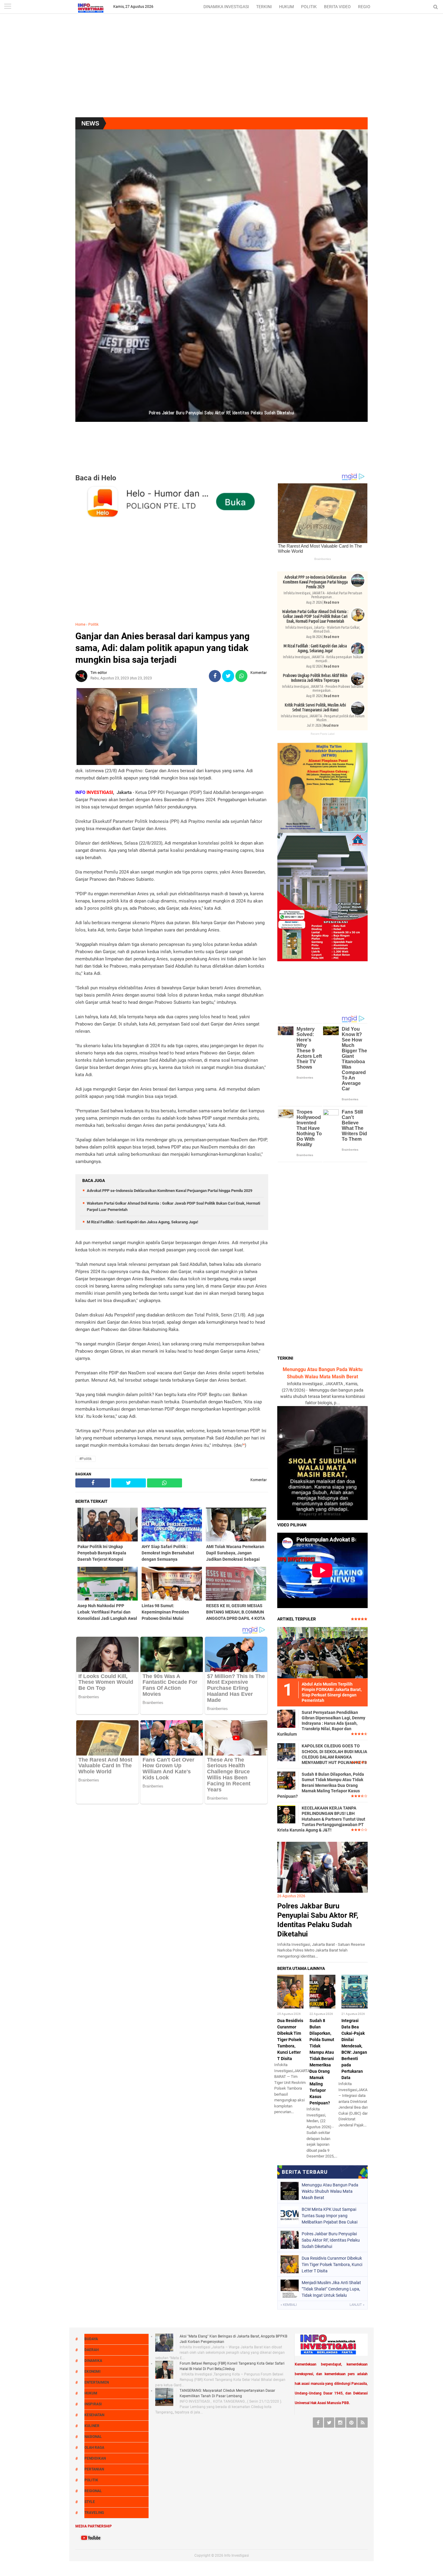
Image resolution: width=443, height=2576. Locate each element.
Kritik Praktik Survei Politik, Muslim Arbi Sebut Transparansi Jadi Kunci (315, 707)
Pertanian (94, 2469)
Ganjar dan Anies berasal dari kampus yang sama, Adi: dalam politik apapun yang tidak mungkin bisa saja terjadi (162, 648)
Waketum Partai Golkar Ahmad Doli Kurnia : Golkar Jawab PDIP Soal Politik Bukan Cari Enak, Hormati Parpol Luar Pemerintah (315, 616)
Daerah (91, 2350)
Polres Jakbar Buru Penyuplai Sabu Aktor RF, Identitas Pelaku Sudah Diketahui (331, 2240)
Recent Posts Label (323, 734)
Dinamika (93, 2361)
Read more (332, 602)
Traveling (94, 2513)
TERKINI (264, 7)
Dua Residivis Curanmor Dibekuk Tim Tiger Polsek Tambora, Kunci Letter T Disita (290, 2040)
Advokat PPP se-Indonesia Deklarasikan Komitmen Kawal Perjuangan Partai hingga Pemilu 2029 (170, 1191)
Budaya (91, 2339)
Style (90, 2502)
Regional (93, 2491)
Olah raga (94, 2448)
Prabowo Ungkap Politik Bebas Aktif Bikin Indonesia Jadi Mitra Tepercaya (315, 678)
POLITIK (309, 7)
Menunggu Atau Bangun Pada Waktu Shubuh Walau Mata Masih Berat (330, 2191)
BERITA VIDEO (337, 7)
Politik (93, 624)
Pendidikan (95, 2458)
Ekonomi (93, 2372)
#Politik (85, 1459)
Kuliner (92, 2426)
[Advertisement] (222, 69)
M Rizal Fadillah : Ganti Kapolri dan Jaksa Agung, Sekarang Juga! (143, 1222)
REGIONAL (368, 7)
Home (80, 624)
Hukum (91, 2393)
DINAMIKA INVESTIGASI (226, 7)
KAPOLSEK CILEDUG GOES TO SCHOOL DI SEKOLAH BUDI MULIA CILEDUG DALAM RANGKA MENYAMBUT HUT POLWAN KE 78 (334, 1754)
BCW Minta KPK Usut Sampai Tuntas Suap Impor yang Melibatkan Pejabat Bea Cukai (330, 2216)
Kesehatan (94, 2415)
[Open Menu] (8, 7)
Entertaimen (97, 2382)
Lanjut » (357, 2305)
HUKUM (286, 7)
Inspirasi (93, 2404)
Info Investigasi (237, 2555)
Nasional (93, 2437)
